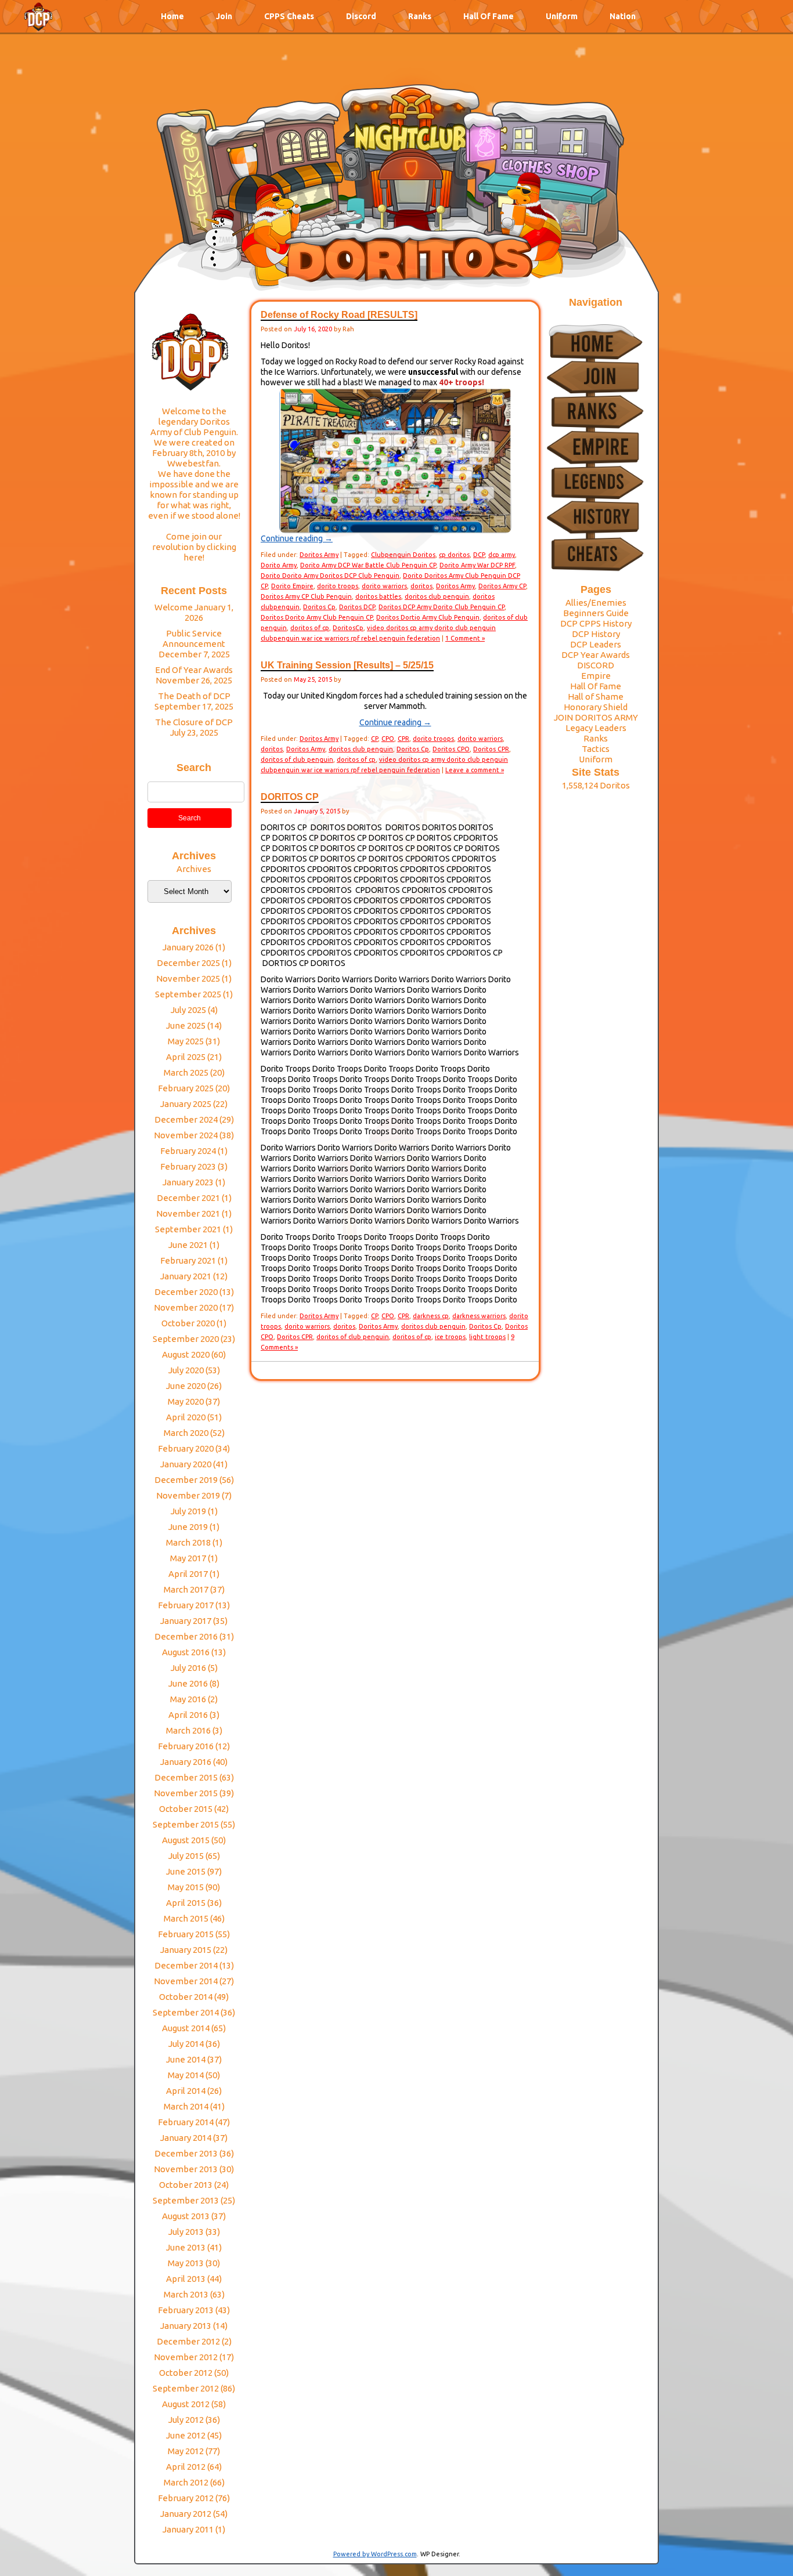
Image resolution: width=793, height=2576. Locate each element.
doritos (421, 586)
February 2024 (188, 1151)
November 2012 (186, 2357)
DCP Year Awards (596, 655)
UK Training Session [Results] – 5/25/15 (347, 665)
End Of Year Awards (194, 670)
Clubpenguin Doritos (403, 555)
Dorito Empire (292, 586)
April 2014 (186, 2091)
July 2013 (186, 2232)
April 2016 (188, 1715)
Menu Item (38, 21)
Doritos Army (319, 555)
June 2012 (186, 2435)
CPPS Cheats (289, 16)
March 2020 (186, 1433)
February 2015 (186, 1934)
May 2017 (188, 1558)
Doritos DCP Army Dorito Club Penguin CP (441, 607)
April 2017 (188, 1574)
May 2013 (186, 2263)
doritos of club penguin (297, 759)
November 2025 (188, 978)
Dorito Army (279, 565)
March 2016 (188, 1730)
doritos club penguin (437, 596)
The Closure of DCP (194, 722)
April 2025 (186, 1057)
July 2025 (188, 1010)
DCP (479, 555)
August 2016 (186, 1652)
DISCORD (596, 665)
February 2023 (188, 1166)
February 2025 (186, 1088)
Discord (361, 16)
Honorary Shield (596, 707)
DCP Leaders (596, 644)
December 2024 (186, 1119)
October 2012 (186, 2373)
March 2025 (186, 1072)
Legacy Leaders (596, 728)
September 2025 (188, 994)
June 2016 (188, 1683)
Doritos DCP (357, 607)
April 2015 (186, 1903)
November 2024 (186, 1135)
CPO (388, 739)
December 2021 (188, 1198)
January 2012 (186, 2514)
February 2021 (188, 1260)
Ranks (420, 16)
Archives (194, 869)
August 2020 (186, 1354)
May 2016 (188, 1699)
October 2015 (186, 1809)
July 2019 (188, 1511)
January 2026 (188, 947)
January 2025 (186, 1104)
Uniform (562, 16)
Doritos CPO (451, 749)
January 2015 (186, 1950)
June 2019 (188, 1527)
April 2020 (186, 1417)
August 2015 (186, 1840)
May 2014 (186, 2075)
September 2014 (186, 2012)
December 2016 (186, 1636)
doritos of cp (310, 628)
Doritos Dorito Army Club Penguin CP (317, 617)
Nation (623, 16)
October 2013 (186, 2185)
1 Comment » (465, 638)
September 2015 (186, 1824)
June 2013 (186, 2247)
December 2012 (188, 2341)
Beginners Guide (596, 613)
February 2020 (186, 1448)
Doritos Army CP (502, 586)
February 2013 (186, 2310)
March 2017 (186, 1589)
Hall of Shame (596, 697)
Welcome (174, 607)
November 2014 (186, 1981)
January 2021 (186, 1276)
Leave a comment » (475, 770)
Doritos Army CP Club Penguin (306, 596)
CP (374, 739)
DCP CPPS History (596, 623)
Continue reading (297, 538)
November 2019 (188, 1495)
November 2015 (186, 1793)
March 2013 (186, 2294)
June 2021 (188, 1245)
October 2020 (188, 1323)
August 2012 (186, 2404)
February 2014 (186, 2122)
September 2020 (186, 1339)
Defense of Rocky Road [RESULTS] (339, 315)
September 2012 (186, 2388)
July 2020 (186, 1370)
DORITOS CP (290, 797)
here (193, 557)
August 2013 (186, 2216)
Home (172, 16)
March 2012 (186, 2482)
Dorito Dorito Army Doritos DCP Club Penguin (330, 576)
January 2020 (186, 1464)
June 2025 (186, 1025)
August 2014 (186, 2028)
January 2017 (186, 1621)
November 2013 (186, 2169)
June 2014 (186, 2059)
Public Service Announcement (194, 638)
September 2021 (188, 1229)
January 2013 (186, 2326)
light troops (487, 1337)
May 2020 (186, 1401)
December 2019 (186, 1480)
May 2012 (186, 2451)
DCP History (596, 634)
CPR (403, 739)
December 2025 (188, 963)
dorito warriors (384, 586)
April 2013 (186, 2279)
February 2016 (186, 1746)
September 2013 (186, 2200)
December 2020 (186, 1292)
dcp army (502, 555)
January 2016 (186, 1762)
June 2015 (186, 1871)
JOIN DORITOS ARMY (596, 717)
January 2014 (186, 2138)
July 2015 (186, 1856)
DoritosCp (348, 628)
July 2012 (186, 2420)
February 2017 (186, 1605)
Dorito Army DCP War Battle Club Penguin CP (368, 565)
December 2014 (186, 1965)
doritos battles (378, 596)
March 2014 (186, 2106)
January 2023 (188, 1182)
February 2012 (186, 2498)
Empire (596, 676)
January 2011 (188, 2529)
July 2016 (188, 1668)
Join (224, 16)
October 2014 (186, 1997)
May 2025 (186, 1041)
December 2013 (186, 2153)
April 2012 (186, 2467)
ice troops (450, 1337)
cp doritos (454, 555)
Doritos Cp (319, 607)
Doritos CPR (491, 749)
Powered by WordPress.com (375, 2554)
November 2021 (188, 1213)
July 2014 (186, 2044)
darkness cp (431, 1316)
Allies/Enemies (596, 603)
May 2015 (186, 1887)
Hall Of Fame (489, 16)
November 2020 (186, 1307)
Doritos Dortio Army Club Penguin (428, 617)
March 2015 (186, 1918)
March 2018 (188, 1542)
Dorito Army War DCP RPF (477, 565)
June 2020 (186, 1386)
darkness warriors (479, 1316)
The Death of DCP (194, 696)
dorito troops (338, 586)
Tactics (596, 749)
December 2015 (186, 1777)
